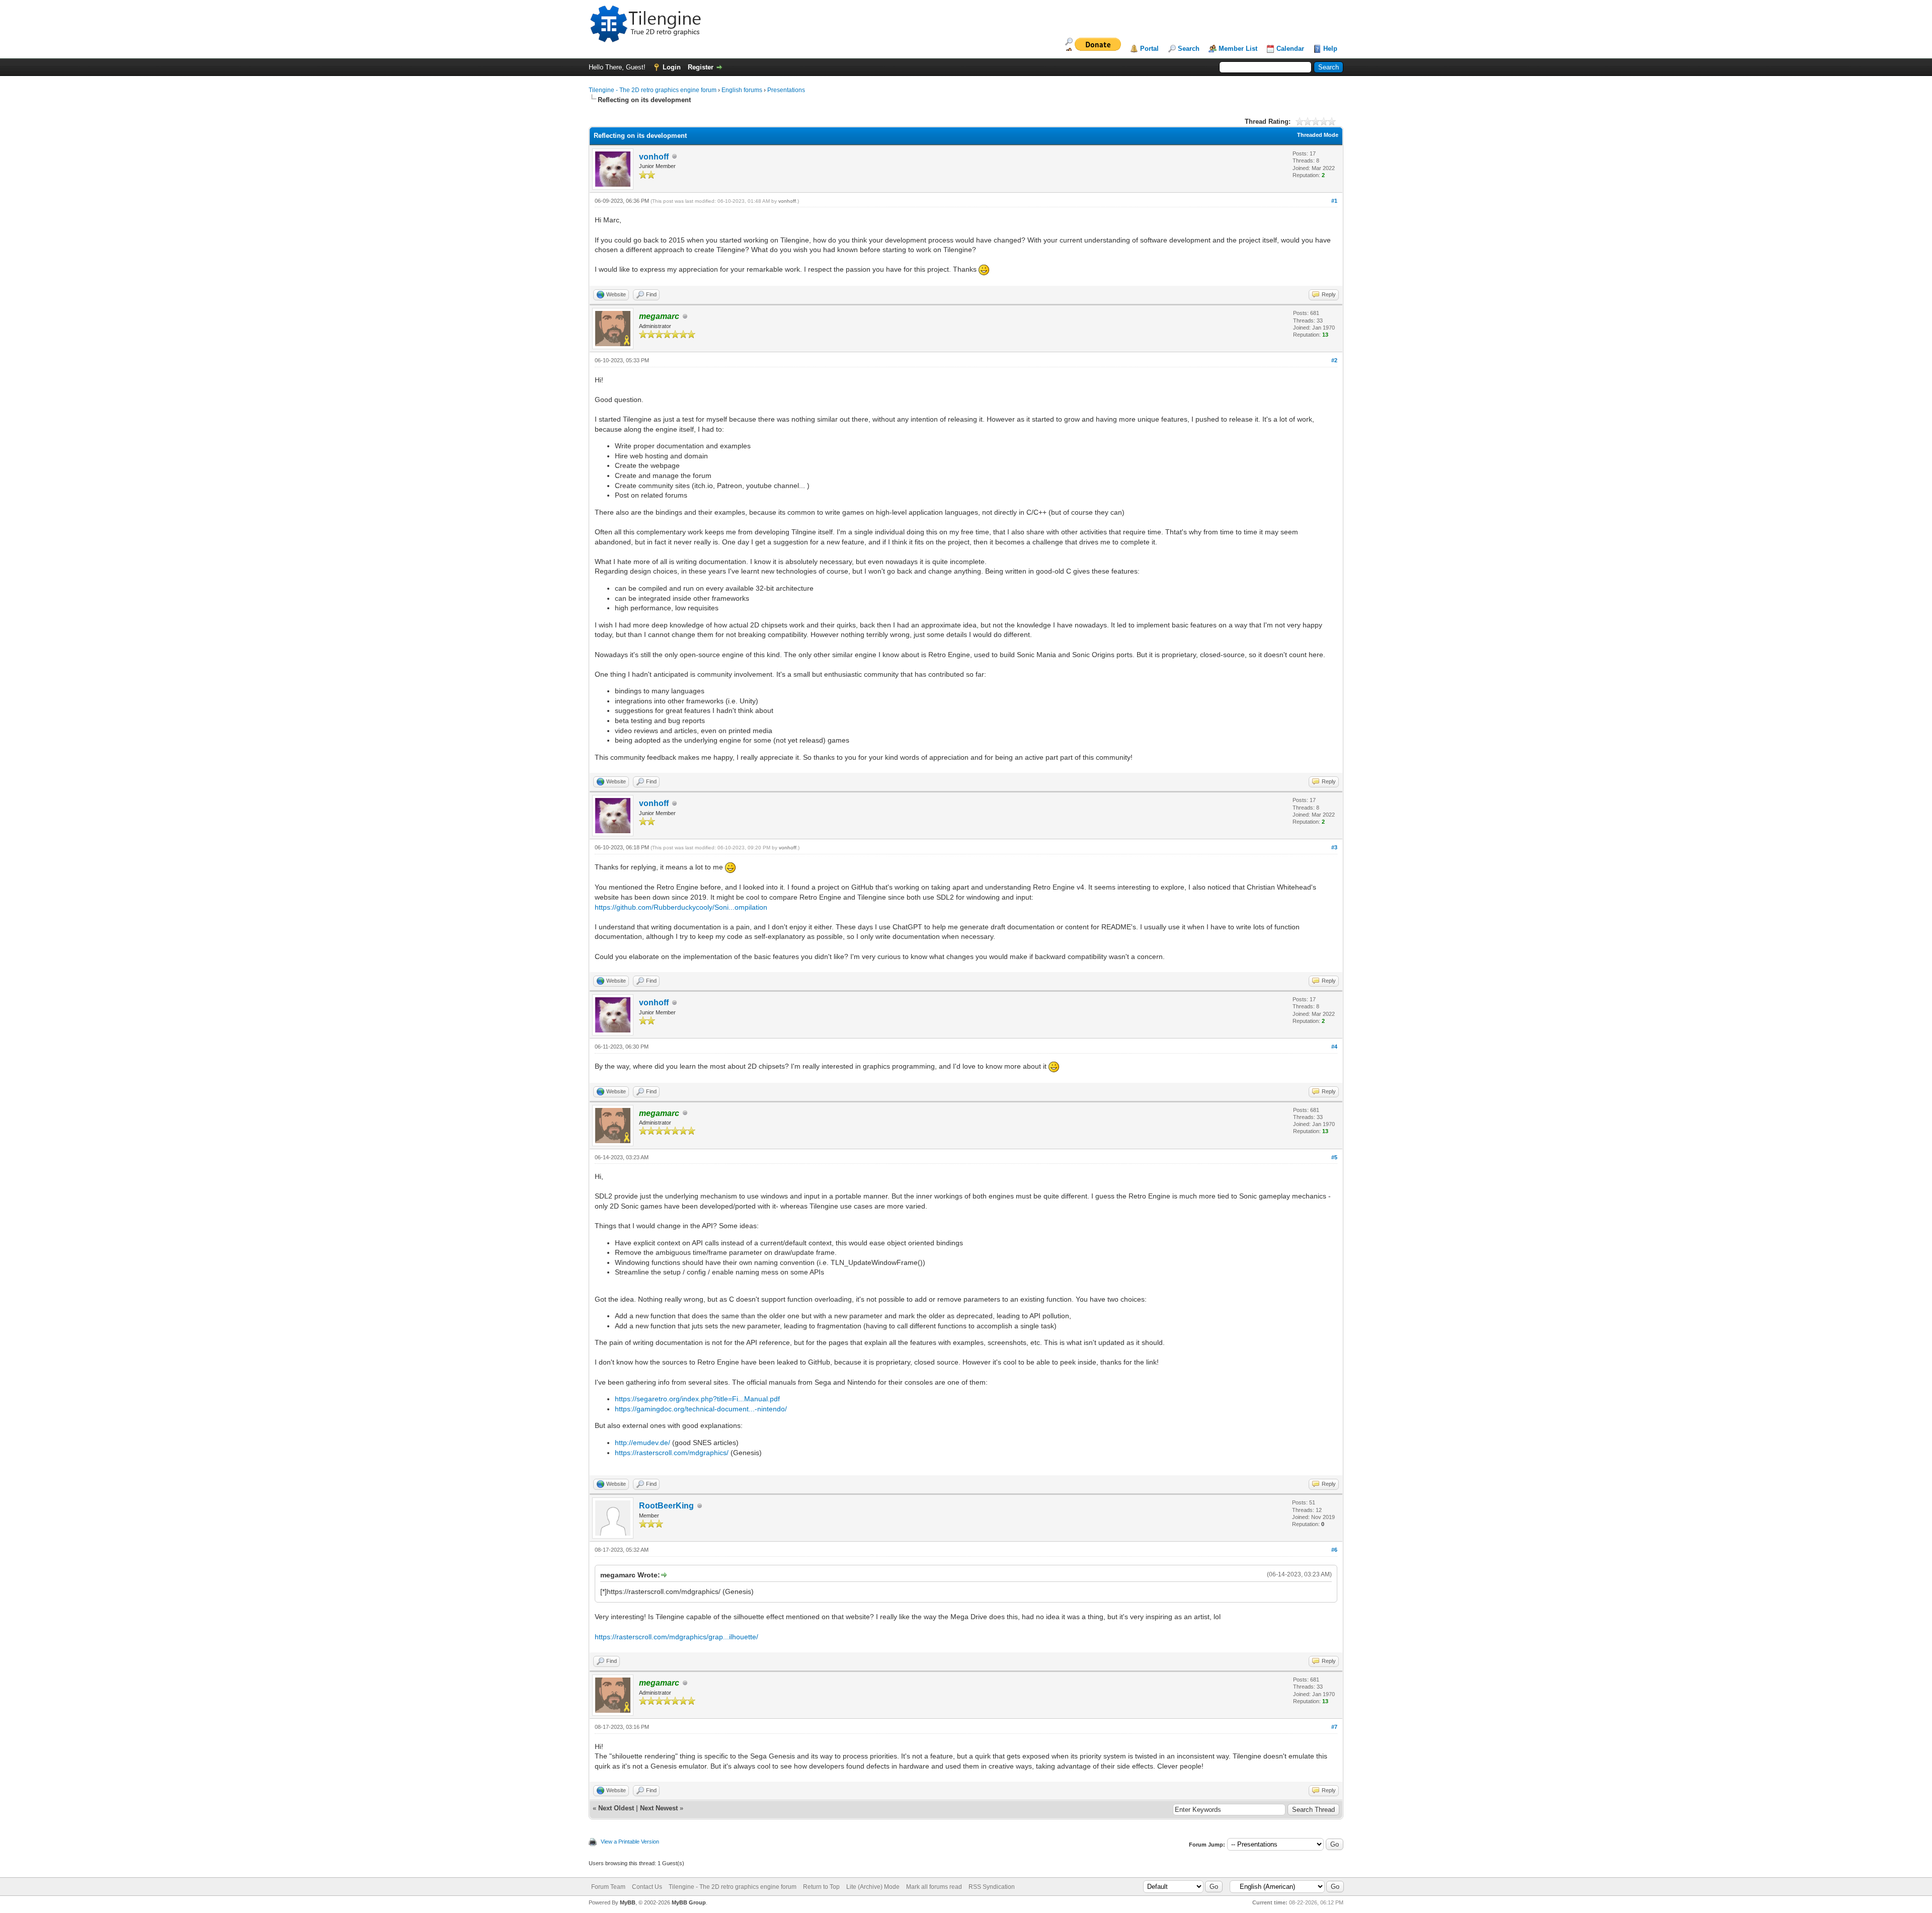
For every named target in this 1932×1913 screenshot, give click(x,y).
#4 (1334, 1047)
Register (701, 67)
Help (1330, 49)
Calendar (1290, 49)
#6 (1334, 1550)
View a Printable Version (630, 1842)
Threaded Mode (1318, 135)
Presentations (786, 90)
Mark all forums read (934, 1887)
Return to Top (821, 1887)
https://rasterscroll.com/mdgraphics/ (672, 1453)
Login (672, 67)
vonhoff (654, 157)
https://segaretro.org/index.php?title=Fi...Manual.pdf (697, 1399)
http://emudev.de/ (642, 1443)
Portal (1149, 49)
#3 (1334, 847)
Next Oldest (616, 1808)
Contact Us (647, 1887)
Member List (1238, 49)
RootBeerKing (666, 1506)
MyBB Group (689, 1902)
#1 (1334, 201)
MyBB (628, 1902)
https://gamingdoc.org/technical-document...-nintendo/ (701, 1409)
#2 (1334, 360)
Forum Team (608, 1887)
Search (1189, 49)
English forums (742, 90)
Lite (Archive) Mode (873, 1887)
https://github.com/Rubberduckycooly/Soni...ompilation (681, 907)
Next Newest (659, 1808)
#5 (1334, 1157)
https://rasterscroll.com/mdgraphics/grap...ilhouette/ (676, 1637)
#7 (1334, 1727)
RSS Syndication (992, 1887)
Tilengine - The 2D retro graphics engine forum (653, 90)
